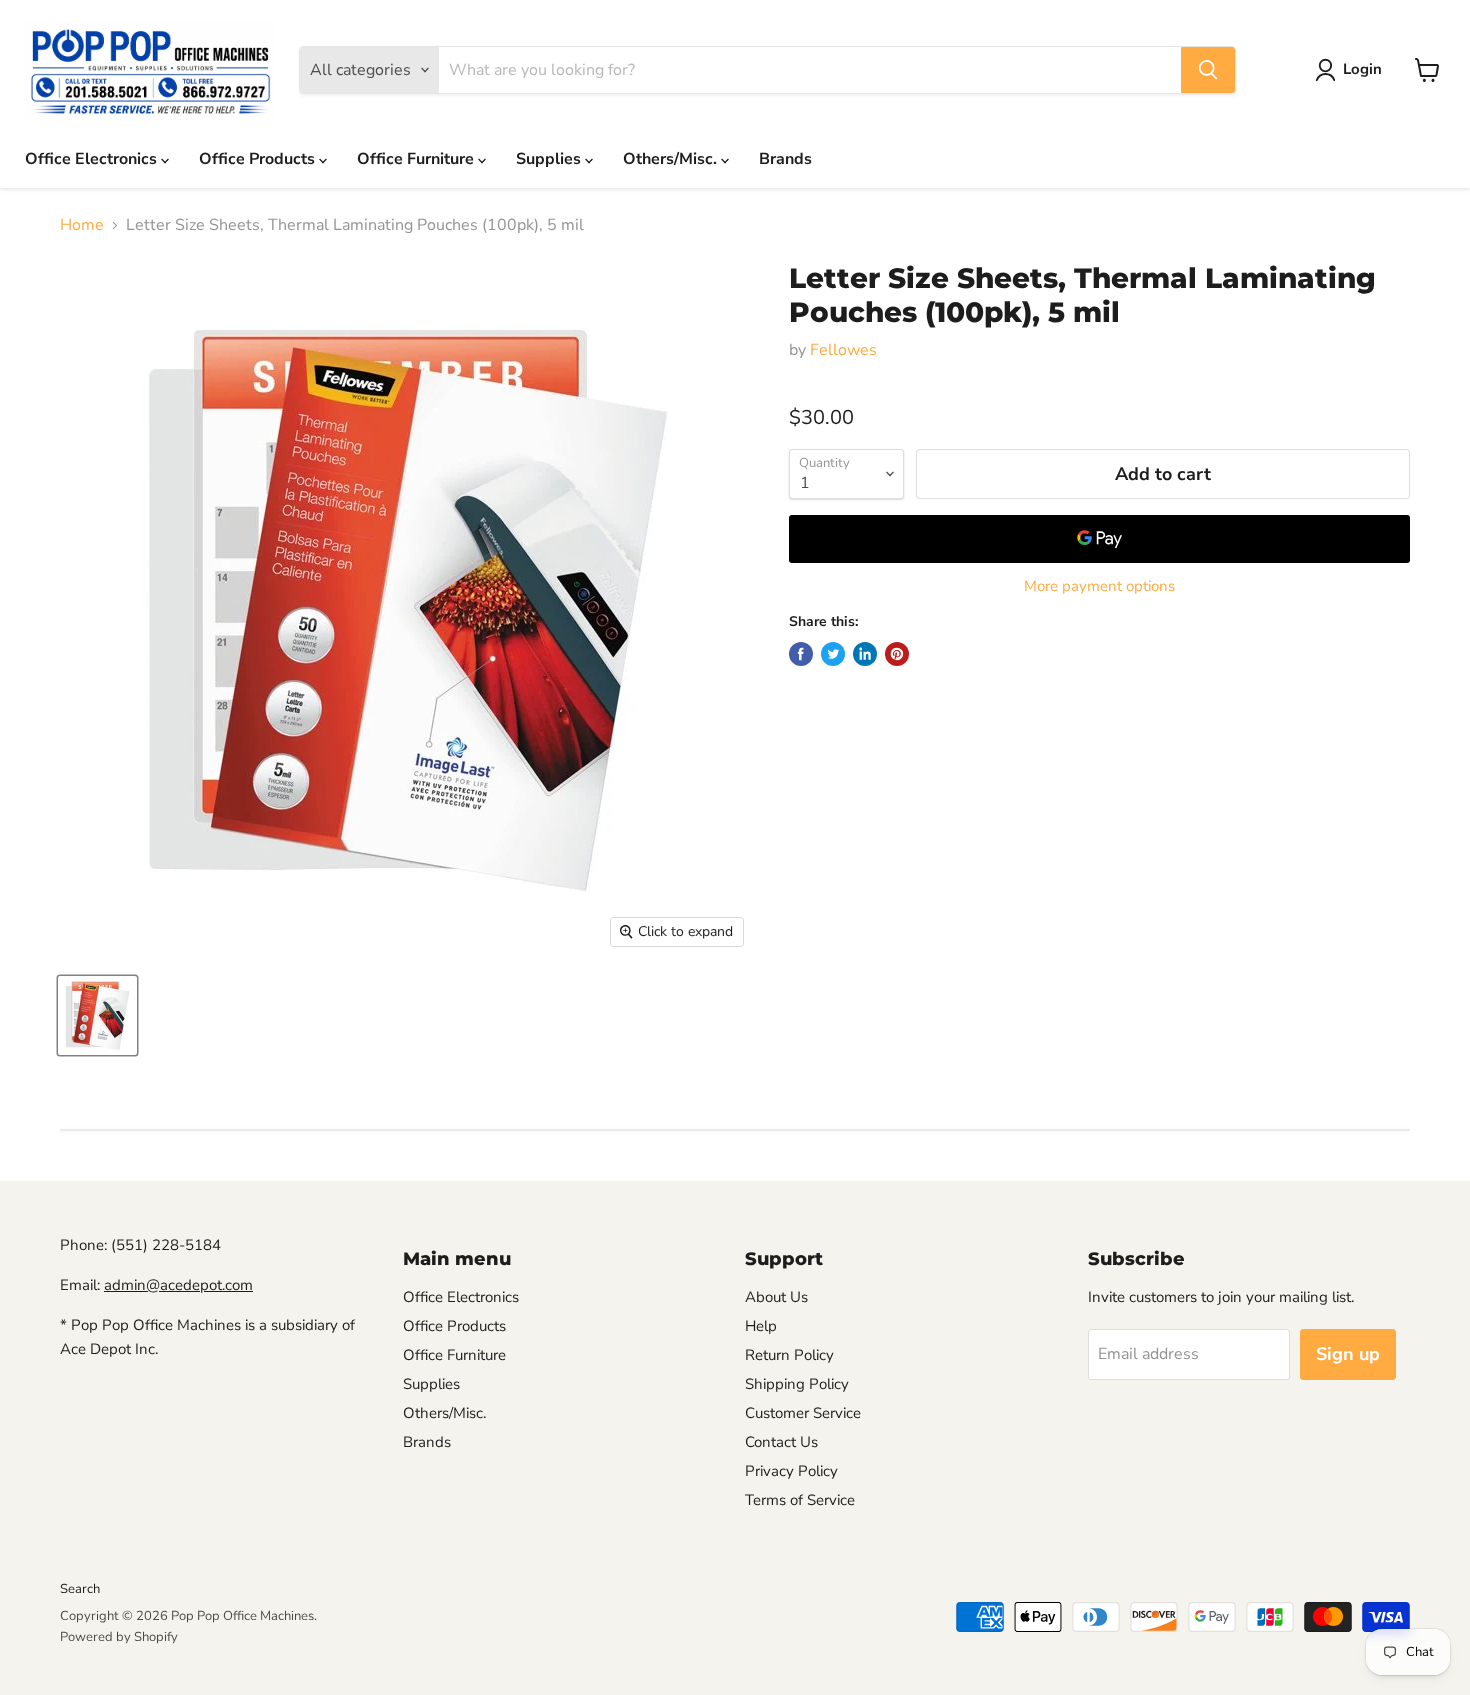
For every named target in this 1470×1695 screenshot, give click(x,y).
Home (82, 225)
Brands (785, 159)
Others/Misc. (672, 159)
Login (1362, 69)
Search (80, 1589)
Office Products (259, 159)
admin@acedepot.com (178, 1285)
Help (761, 1326)
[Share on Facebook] (801, 654)
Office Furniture (417, 159)
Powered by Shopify (119, 1637)
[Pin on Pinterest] (897, 654)
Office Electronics (93, 159)
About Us (776, 1297)
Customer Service (803, 1413)
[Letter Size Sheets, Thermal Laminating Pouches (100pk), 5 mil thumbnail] (97, 1015)
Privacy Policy (791, 1471)
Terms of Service (800, 1500)
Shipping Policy (797, 1384)
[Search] (1208, 70)
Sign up (1348, 1354)
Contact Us (781, 1442)
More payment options (1099, 586)
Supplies (550, 159)
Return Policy (789, 1355)
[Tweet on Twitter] (833, 654)
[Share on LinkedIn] (865, 654)
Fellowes (843, 350)
